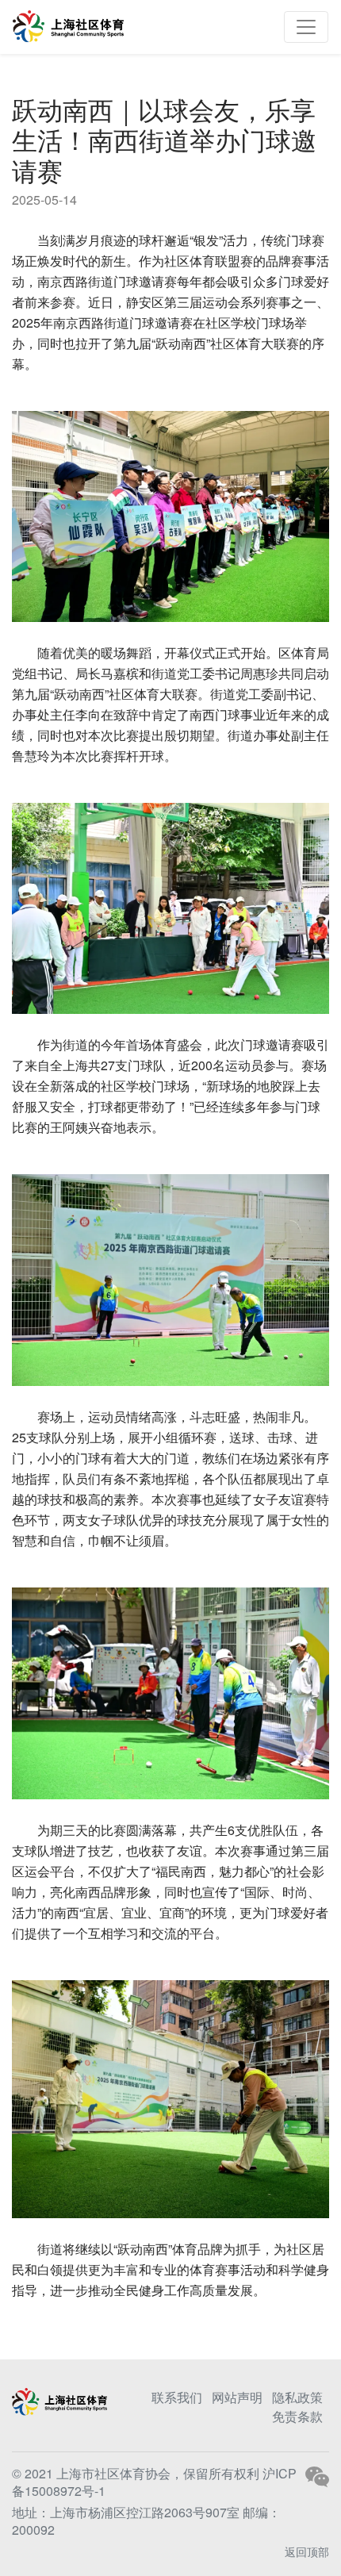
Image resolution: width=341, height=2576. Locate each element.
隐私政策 (297, 2397)
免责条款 (297, 2416)
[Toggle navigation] (306, 27)
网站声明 (237, 2397)
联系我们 (177, 2397)
